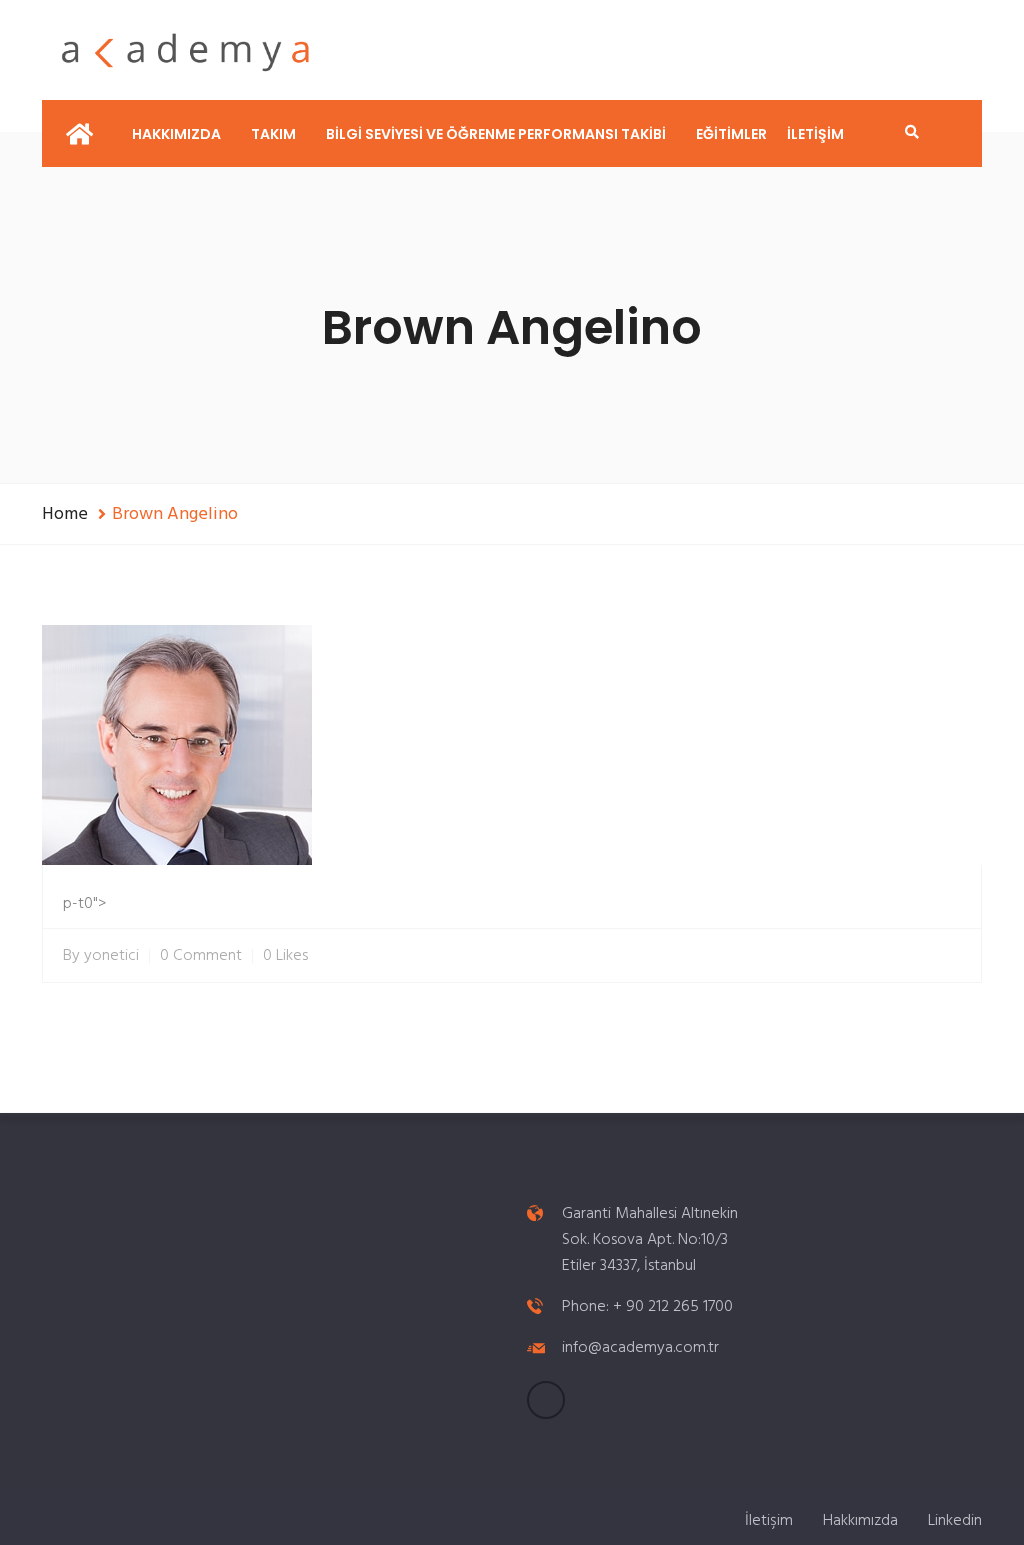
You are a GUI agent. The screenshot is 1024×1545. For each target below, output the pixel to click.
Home (65, 514)
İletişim (815, 134)
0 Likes (285, 956)
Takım (273, 134)
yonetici (111, 956)
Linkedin (955, 1521)
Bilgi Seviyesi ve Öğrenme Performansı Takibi (496, 134)
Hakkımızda (176, 134)
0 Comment (201, 956)
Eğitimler (731, 134)
